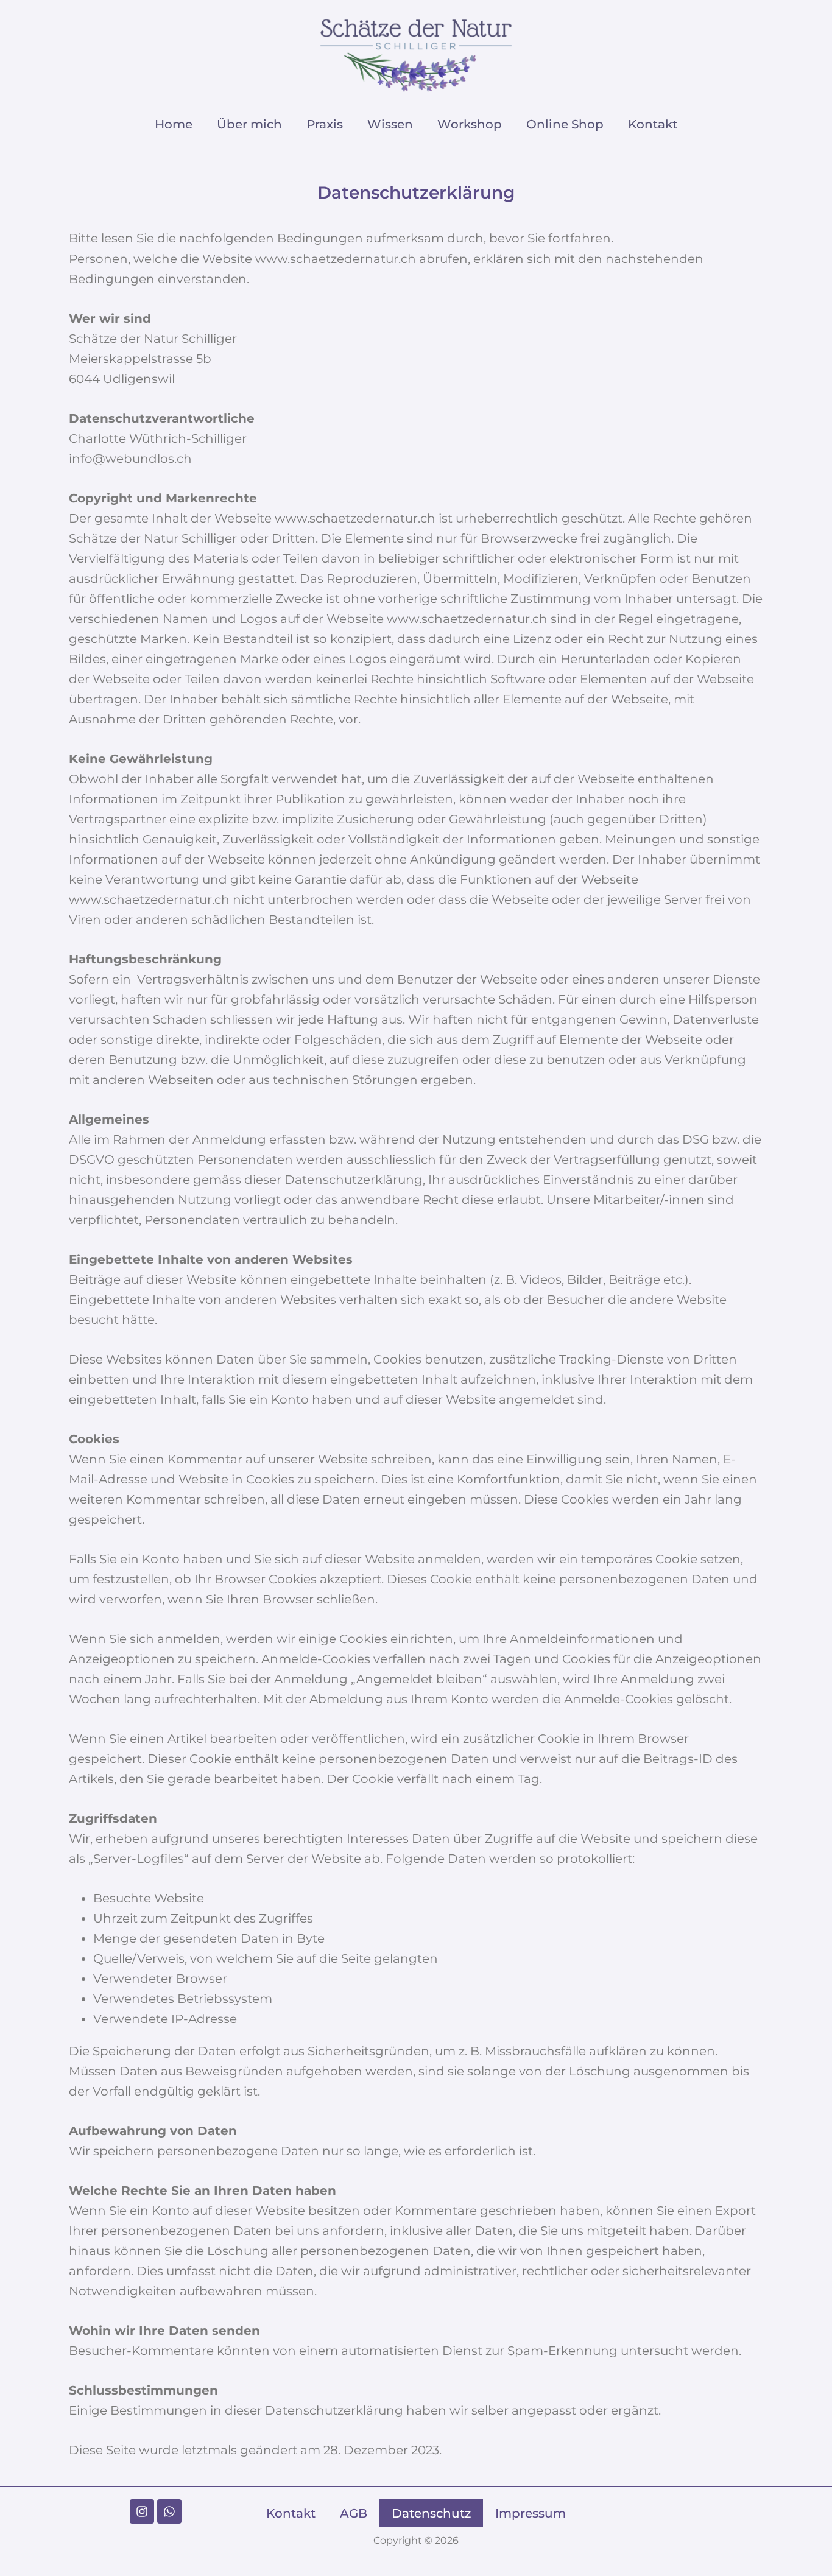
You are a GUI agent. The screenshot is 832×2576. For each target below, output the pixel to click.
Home (174, 124)
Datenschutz (431, 2513)
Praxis (325, 124)
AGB (354, 2513)
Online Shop (565, 124)
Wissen (390, 124)
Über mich (249, 124)
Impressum (531, 2513)
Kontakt (653, 124)
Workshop (470, 124)
